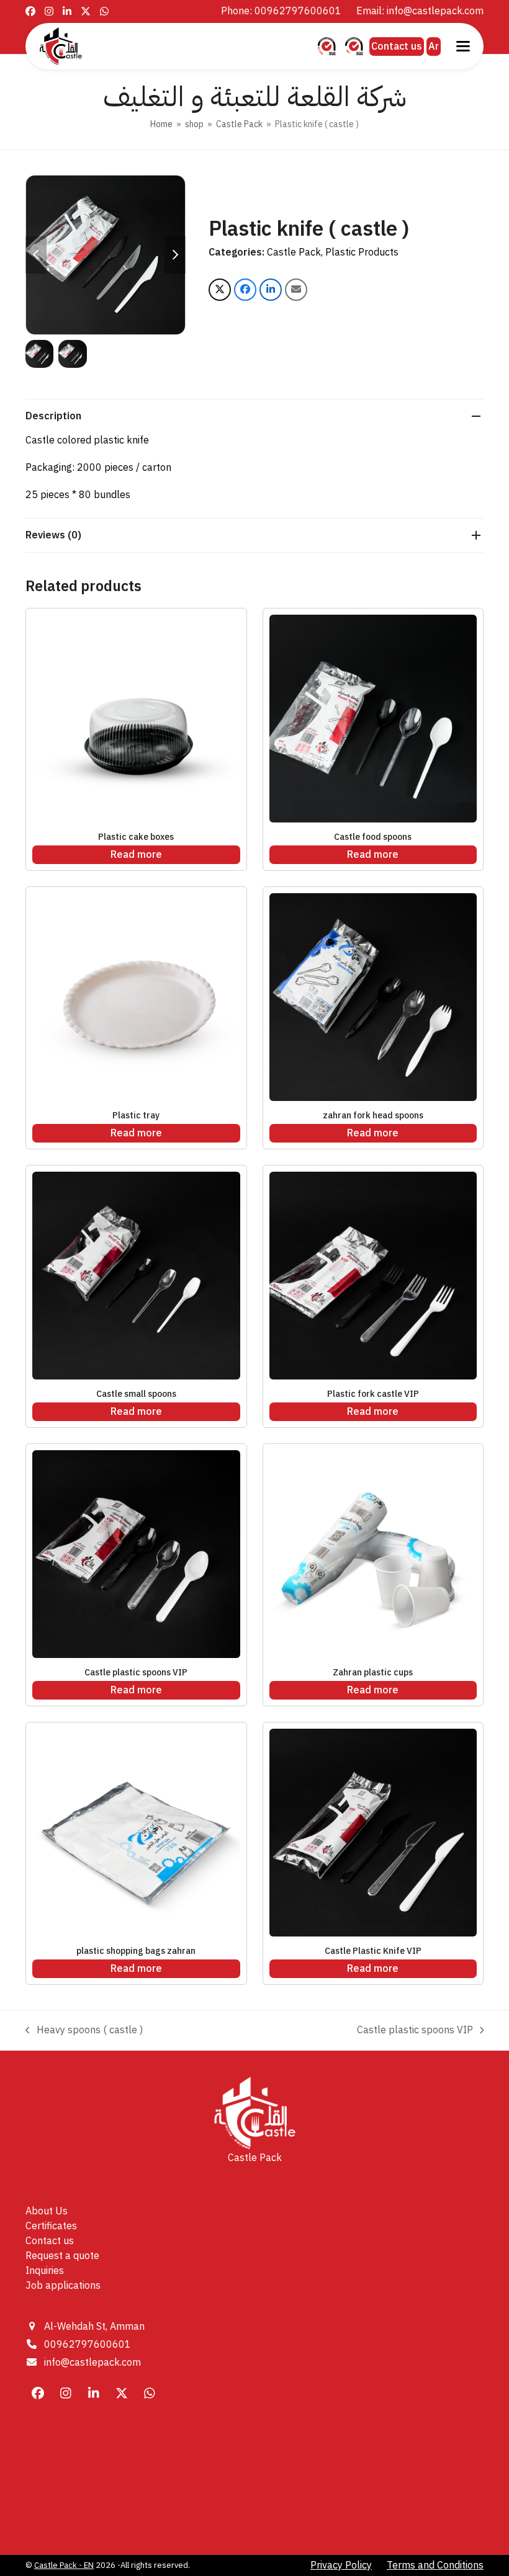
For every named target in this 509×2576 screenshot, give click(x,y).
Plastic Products (362, 252)
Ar (434, 47)
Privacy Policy (341, 2565)
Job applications (63, 2286)
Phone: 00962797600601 (281, 11)
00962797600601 (88, 2345)
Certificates (51, 2226)
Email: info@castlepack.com (420, 11)
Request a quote (62, 2256)
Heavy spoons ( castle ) (84, 2030)
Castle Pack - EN (64, 2565)
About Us (47, 2211)
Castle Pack (294, 252)
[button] (463, 46)
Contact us (397, 47)
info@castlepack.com (92, 2363)
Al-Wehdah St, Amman (94, 2327)
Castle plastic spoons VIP (415, 2030)
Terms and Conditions (435, 2565)
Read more (136, 855)
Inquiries (45, 2271)
